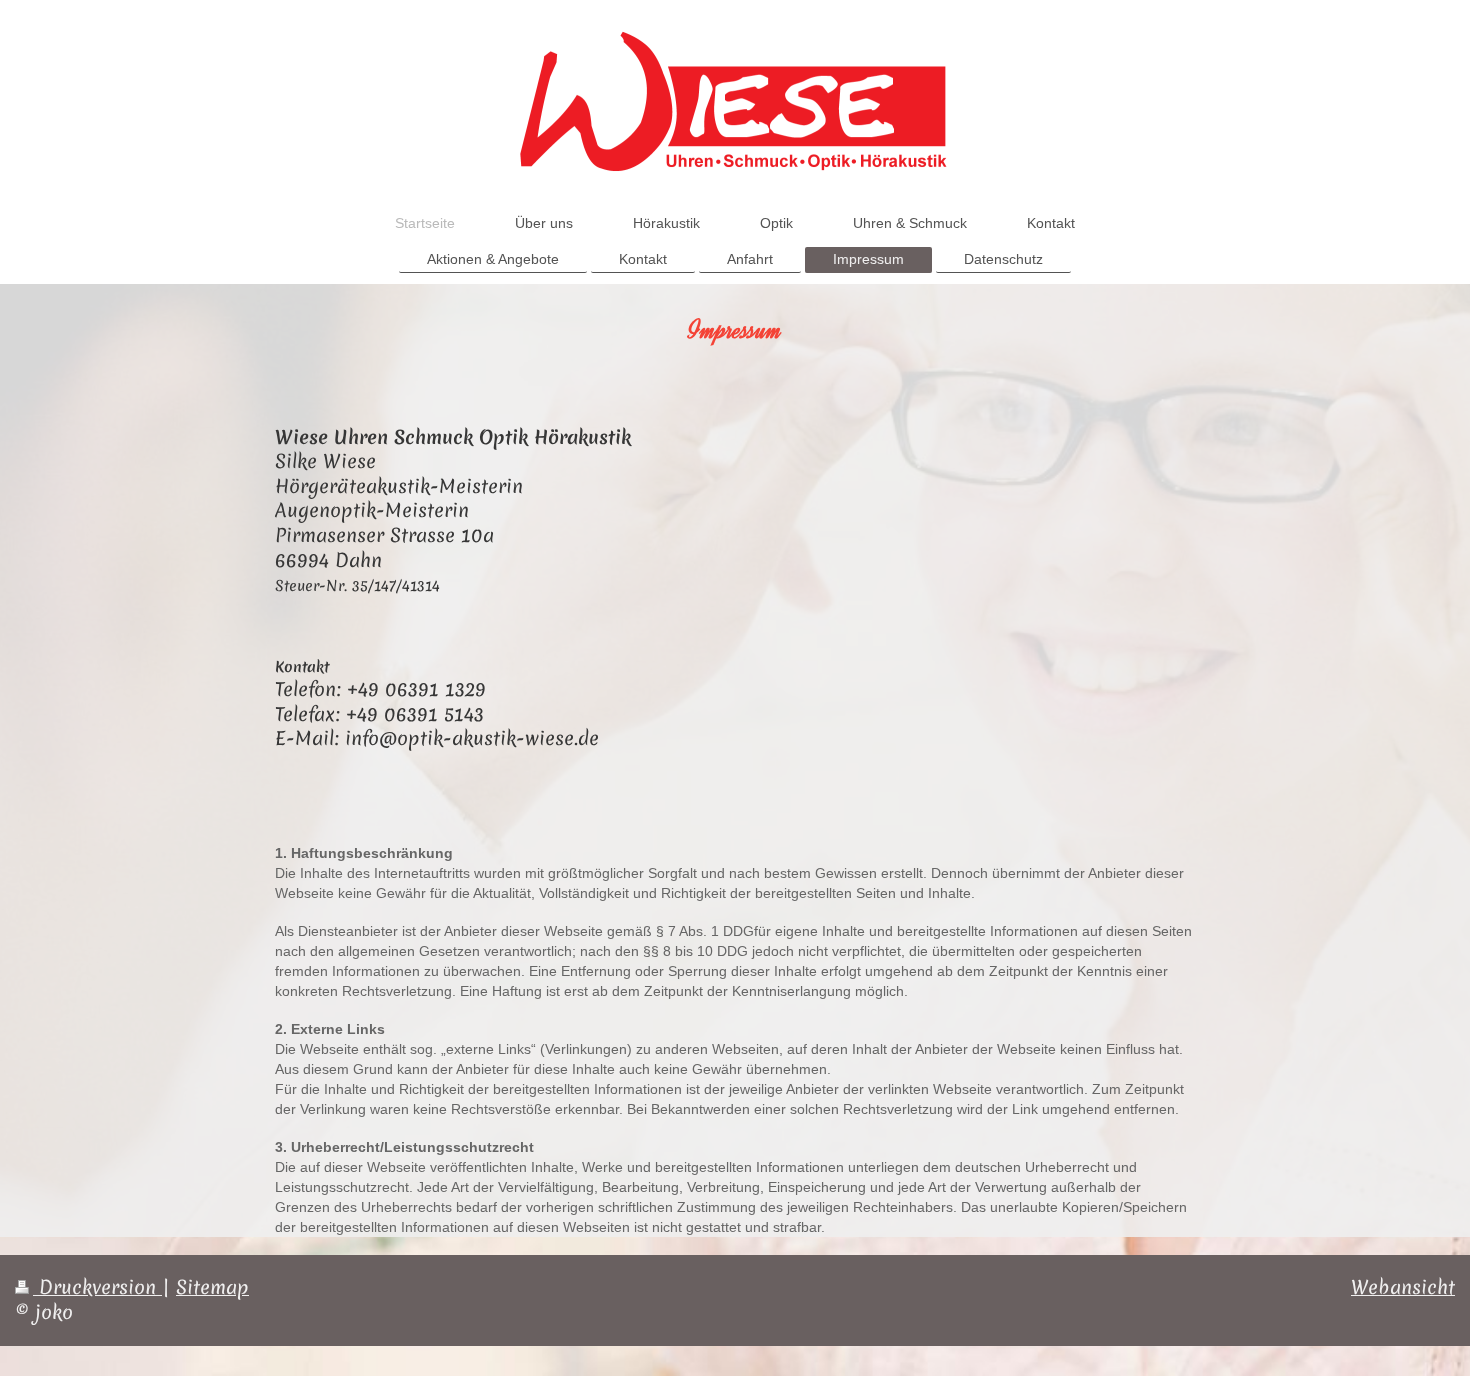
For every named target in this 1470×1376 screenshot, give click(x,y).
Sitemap (212, 1287)
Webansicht (1403, 1287)
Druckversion (97, 1287)
